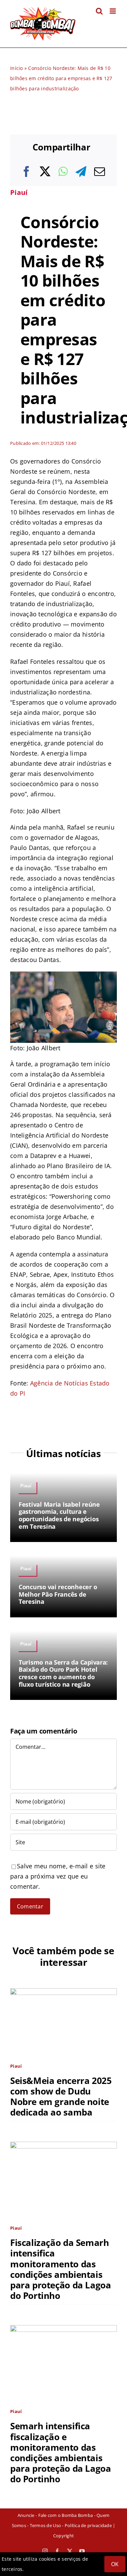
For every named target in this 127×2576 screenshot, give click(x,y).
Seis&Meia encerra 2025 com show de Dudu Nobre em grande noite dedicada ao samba (61, 2097)
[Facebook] (26, 171)
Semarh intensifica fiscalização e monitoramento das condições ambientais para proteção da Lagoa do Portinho (60, 2452)
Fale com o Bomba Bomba (66, 2515)
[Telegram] (81, 171)
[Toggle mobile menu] (113, 11)
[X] (45, 171)
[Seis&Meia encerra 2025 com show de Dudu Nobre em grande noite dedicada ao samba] (63, 1993)
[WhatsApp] (63, 171)
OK (115, 2564)
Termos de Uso (45, 2525)
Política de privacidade (88, 2525)
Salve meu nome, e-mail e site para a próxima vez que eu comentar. (58, 1876)
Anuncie (26, 2515)
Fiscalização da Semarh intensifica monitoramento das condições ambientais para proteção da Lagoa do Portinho (60, 2269)
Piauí (19, 192)
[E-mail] (100, 171)
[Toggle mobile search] (99, 11)
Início (17, 68)
